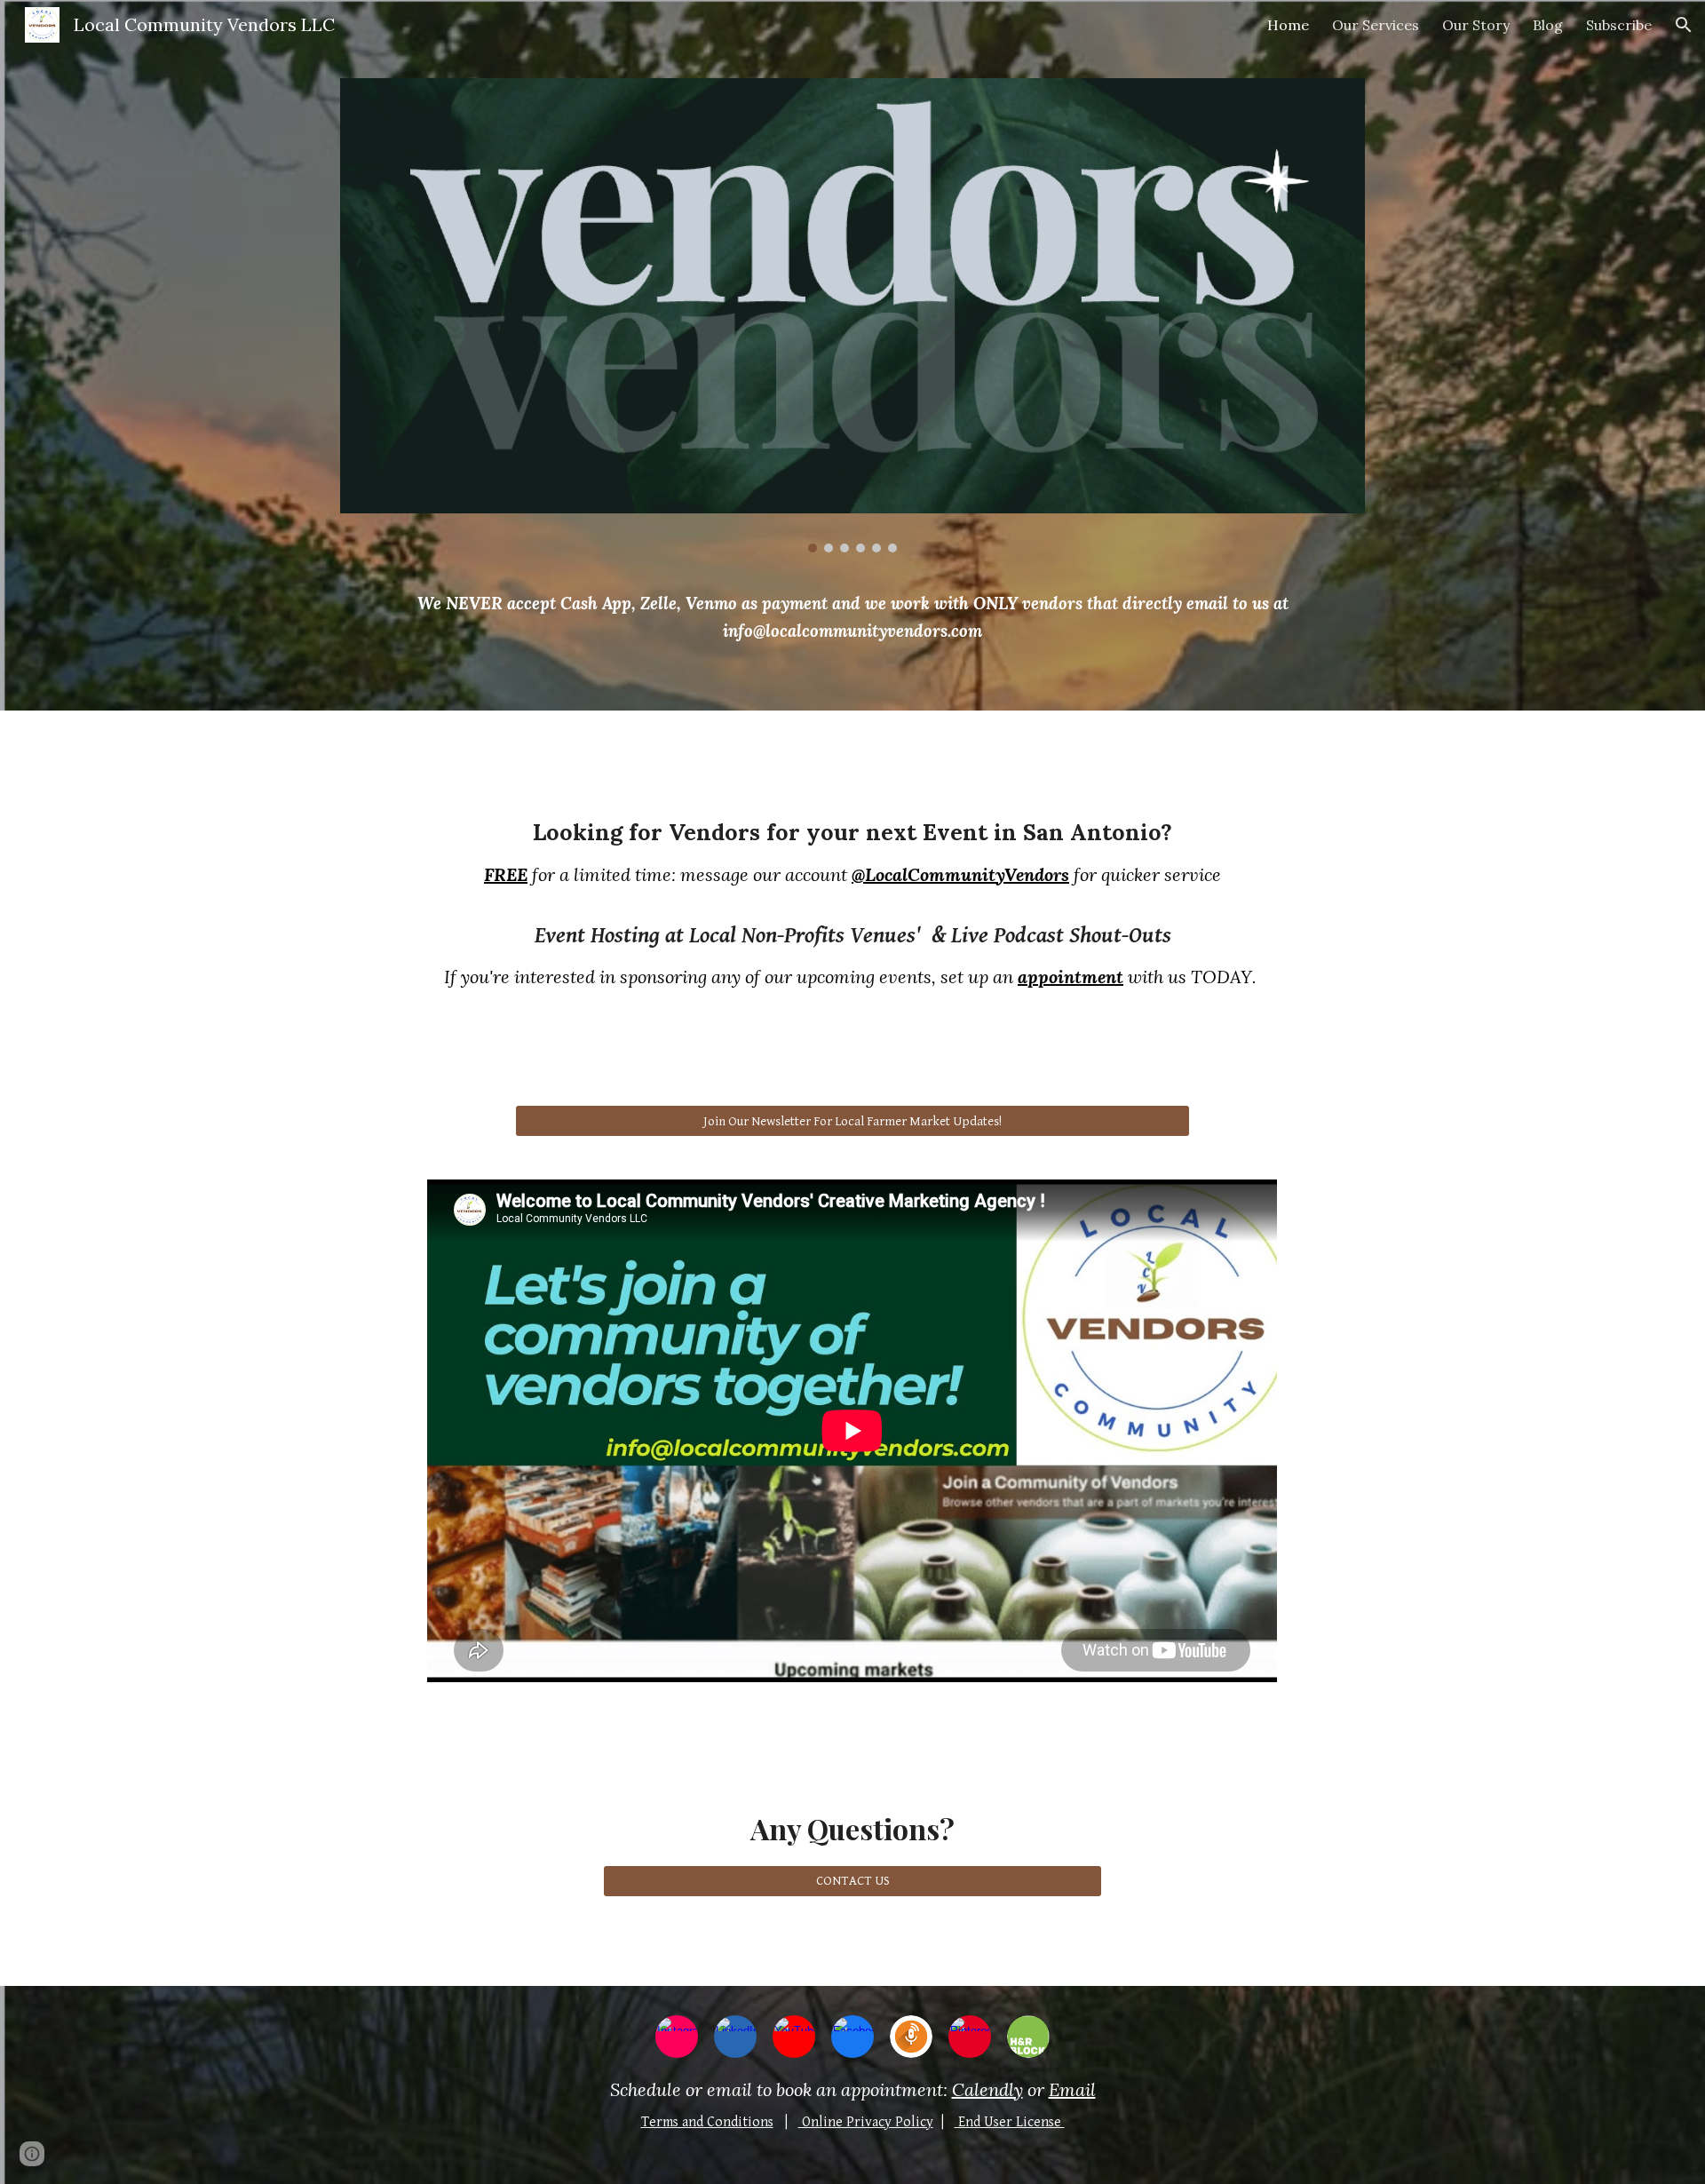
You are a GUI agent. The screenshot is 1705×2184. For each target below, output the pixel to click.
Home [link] (1288, 25)
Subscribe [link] (1619, 25)
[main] (852, 617)
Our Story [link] (1476, 25)
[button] (1684, 25)
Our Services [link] (1376, 25)
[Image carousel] (852, 315)
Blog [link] (1548, 25)
